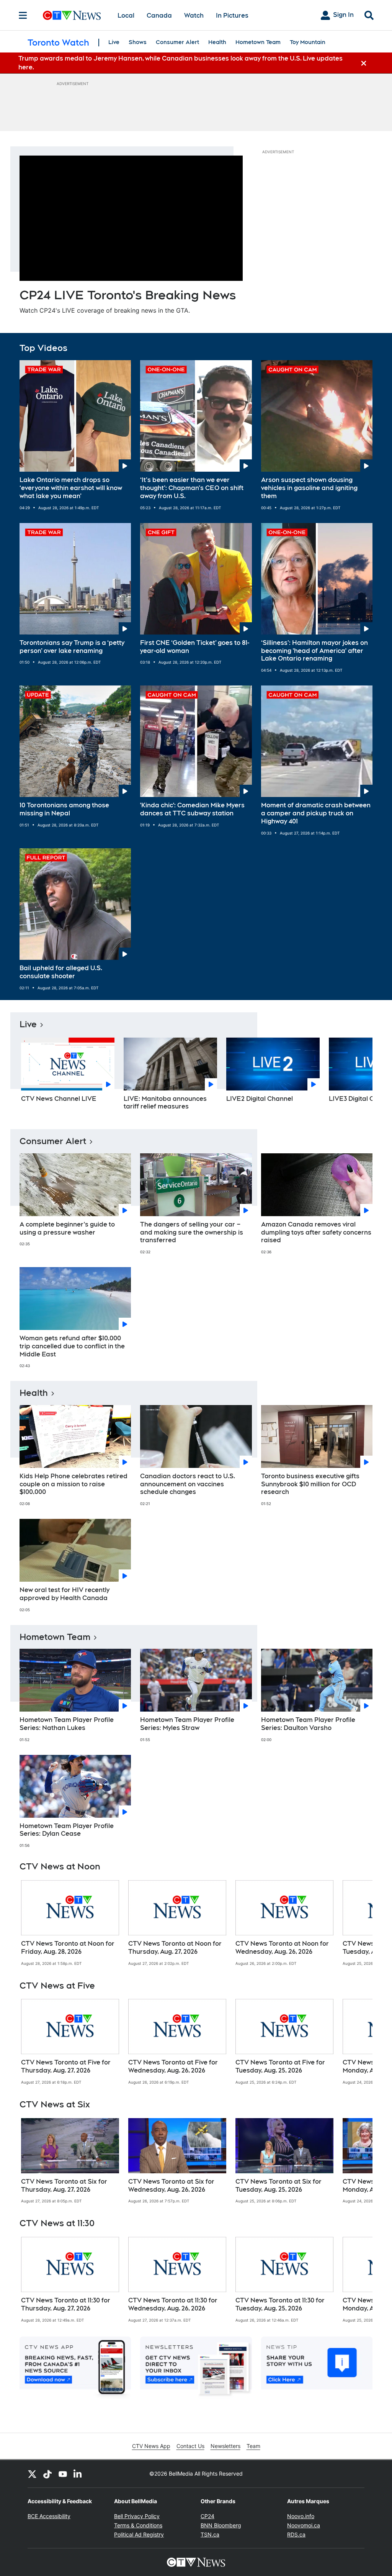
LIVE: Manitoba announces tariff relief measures (165, 1103)
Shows (138, 42)
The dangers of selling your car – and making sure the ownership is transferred (192, 1232)
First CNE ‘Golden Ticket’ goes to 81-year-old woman (195, 647)
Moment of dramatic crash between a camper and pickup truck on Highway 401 (316, 813)
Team (253, 2446)
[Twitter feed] (32, 2474)
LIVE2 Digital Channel (260, 1099)
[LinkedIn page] (78, 2474)
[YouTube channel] (63, 2474)
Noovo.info (301, 2516)
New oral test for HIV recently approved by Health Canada (65, 1594)
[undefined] (70, 1923)
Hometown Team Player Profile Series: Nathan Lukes (67, 1724)
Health (217, 42)
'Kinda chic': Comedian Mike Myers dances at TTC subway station (192, 809)
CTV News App (151, 2446)
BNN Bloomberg (221, 2525)
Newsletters (225, 2446)
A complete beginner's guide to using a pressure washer (67, 1228)
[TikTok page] (47, 2474)
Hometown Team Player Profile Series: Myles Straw (187, 1724)
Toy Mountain (308, 42)
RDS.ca (296, 2534)
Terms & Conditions (138, 2525)
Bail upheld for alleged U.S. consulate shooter (61, 972)
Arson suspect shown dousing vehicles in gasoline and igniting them (309, 488)
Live (114, 42)
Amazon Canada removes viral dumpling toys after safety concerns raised (316, 1232)
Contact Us (190, 2446)
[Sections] (23, 15)
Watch (194, 16)
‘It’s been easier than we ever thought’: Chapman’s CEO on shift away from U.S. (192, 488)
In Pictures (232, 16)
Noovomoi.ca (304, 2525)
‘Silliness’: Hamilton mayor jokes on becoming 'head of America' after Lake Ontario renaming (314, 651)
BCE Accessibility (49, 2516)
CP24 (207, 2516)
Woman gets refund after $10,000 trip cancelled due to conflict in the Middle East (72, 1346)
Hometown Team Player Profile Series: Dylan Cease (67, 1830)
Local (126, 16)
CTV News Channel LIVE (59, 1099)
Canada (159, 16)
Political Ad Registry (139, 2534)
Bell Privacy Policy (137, 2516)
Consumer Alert (177, 42)
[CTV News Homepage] (72, 15)
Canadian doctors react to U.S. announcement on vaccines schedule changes (188, 1484)
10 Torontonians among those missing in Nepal (64, 809)
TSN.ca (210, 2534)
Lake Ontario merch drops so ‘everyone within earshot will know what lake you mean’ (71, 488)
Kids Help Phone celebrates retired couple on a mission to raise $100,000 (73, 1484)
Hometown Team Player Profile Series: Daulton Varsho (308, 1724)
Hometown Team (258, 42)
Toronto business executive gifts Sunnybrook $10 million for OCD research (310, 1484)
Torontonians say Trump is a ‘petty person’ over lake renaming (72, 647)
